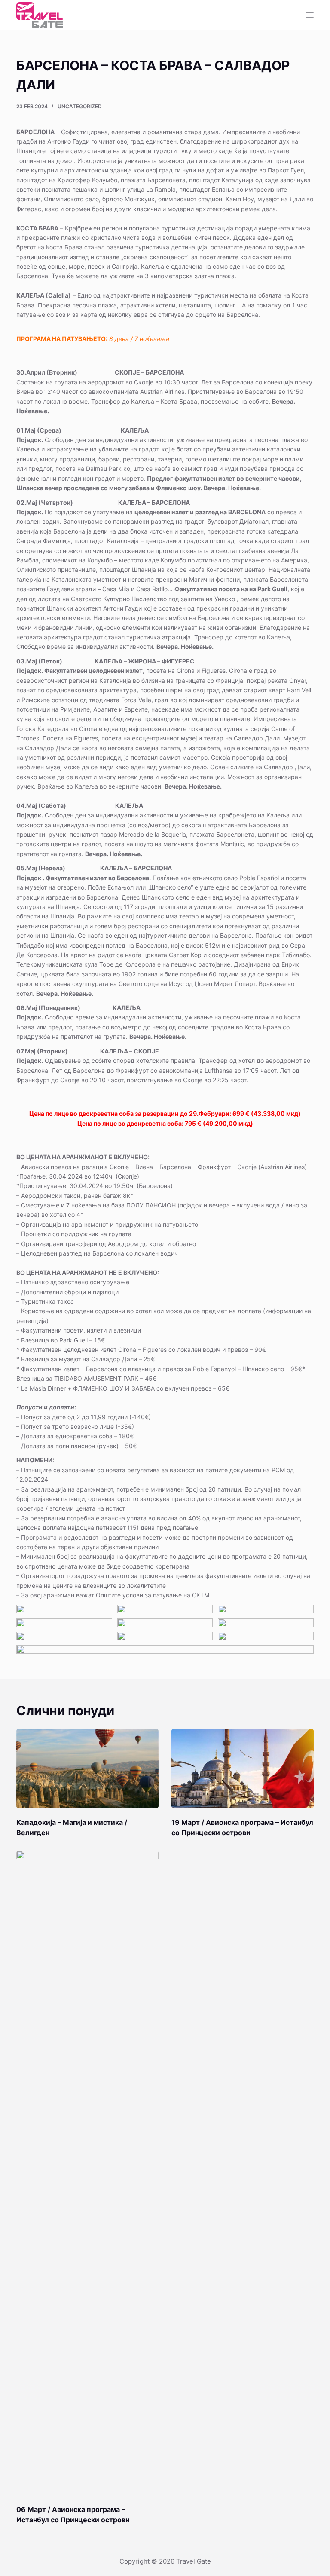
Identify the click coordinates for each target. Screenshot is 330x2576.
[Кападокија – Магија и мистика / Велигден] (87, 1769)
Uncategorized (80, 106)
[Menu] (310, 15)
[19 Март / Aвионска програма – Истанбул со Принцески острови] (243, 1769)
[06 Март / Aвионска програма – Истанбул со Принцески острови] (87, 2173)
